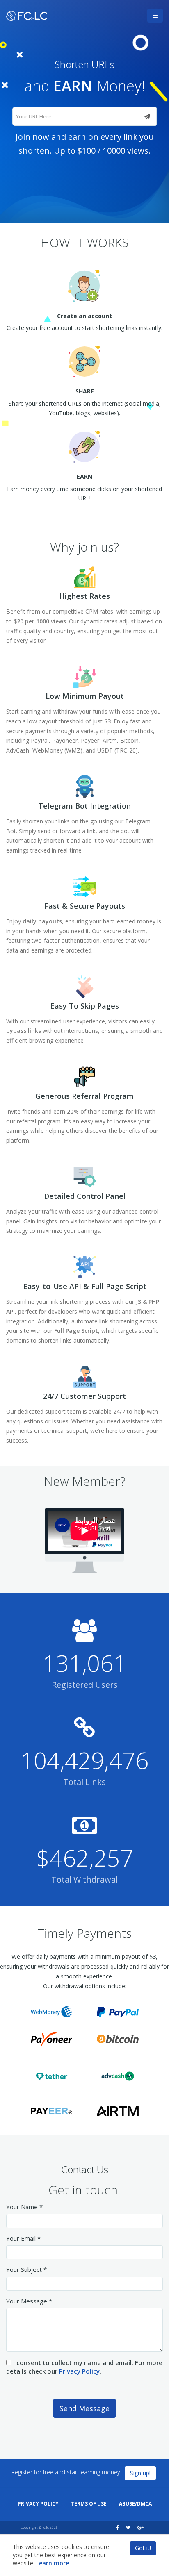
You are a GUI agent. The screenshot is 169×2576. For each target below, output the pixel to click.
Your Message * (29, 2301)
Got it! (143, 2548)
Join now (32, 137)
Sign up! (140, 2473)
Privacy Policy (79, 2371)
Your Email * (23, 2238)
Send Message (84, 2408)
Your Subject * (26, 2269)
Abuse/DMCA (135, 2504)
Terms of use (89, 2504)
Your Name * (24, 2207)
